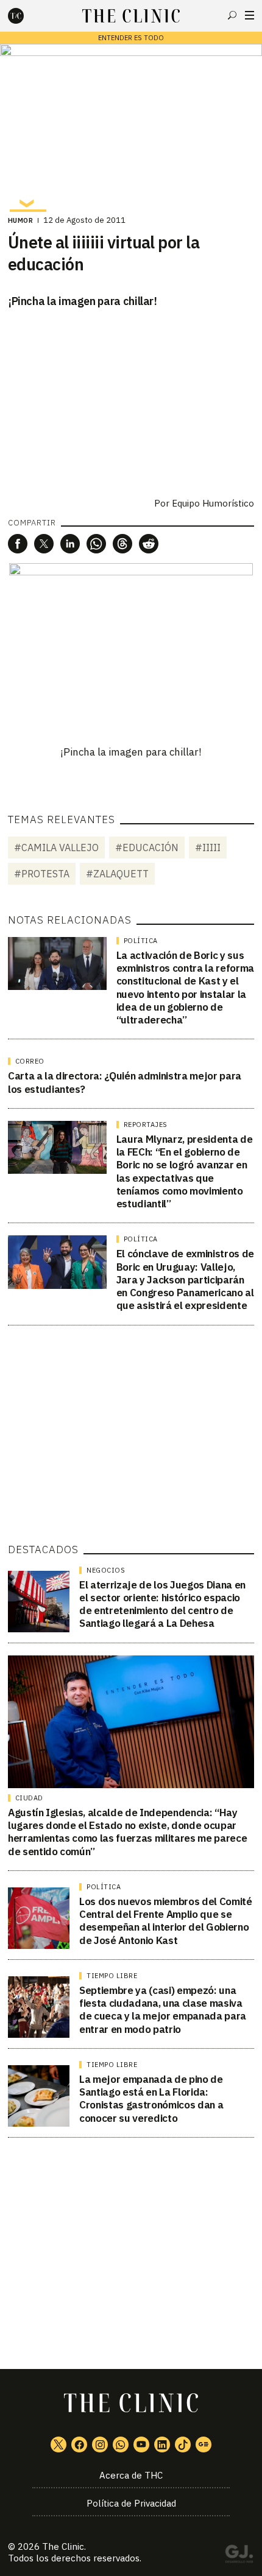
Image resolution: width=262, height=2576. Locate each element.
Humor (21, 220)
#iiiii (208, 848)
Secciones (250, 15)
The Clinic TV (141, 2444)
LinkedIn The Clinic (162, 2444)
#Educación (147, 848)
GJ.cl (239, 2556)
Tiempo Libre (112, 1976)
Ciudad (29, 1798)
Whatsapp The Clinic (121, 2444)
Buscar (232, 15)
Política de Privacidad (131, 2503)
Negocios (106, 1570)
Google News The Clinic (204, 2444)
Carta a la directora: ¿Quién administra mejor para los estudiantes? (125, 1082)
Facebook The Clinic (79, 2444)
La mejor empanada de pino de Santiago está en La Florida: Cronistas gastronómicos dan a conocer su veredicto (151, 2099)
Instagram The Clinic (100, 2444)
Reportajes (146, 1125)
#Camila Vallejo (56, 848)
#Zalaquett (117, 874)
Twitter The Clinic (58, 2444)
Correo (30, 1061)
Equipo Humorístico (213, 503)
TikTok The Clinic (183, 2444)
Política (141, 941)
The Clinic (63, 2546)
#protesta (42, 874)
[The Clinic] (26, 16)
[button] (18, 544)
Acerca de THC (131, 2475)
